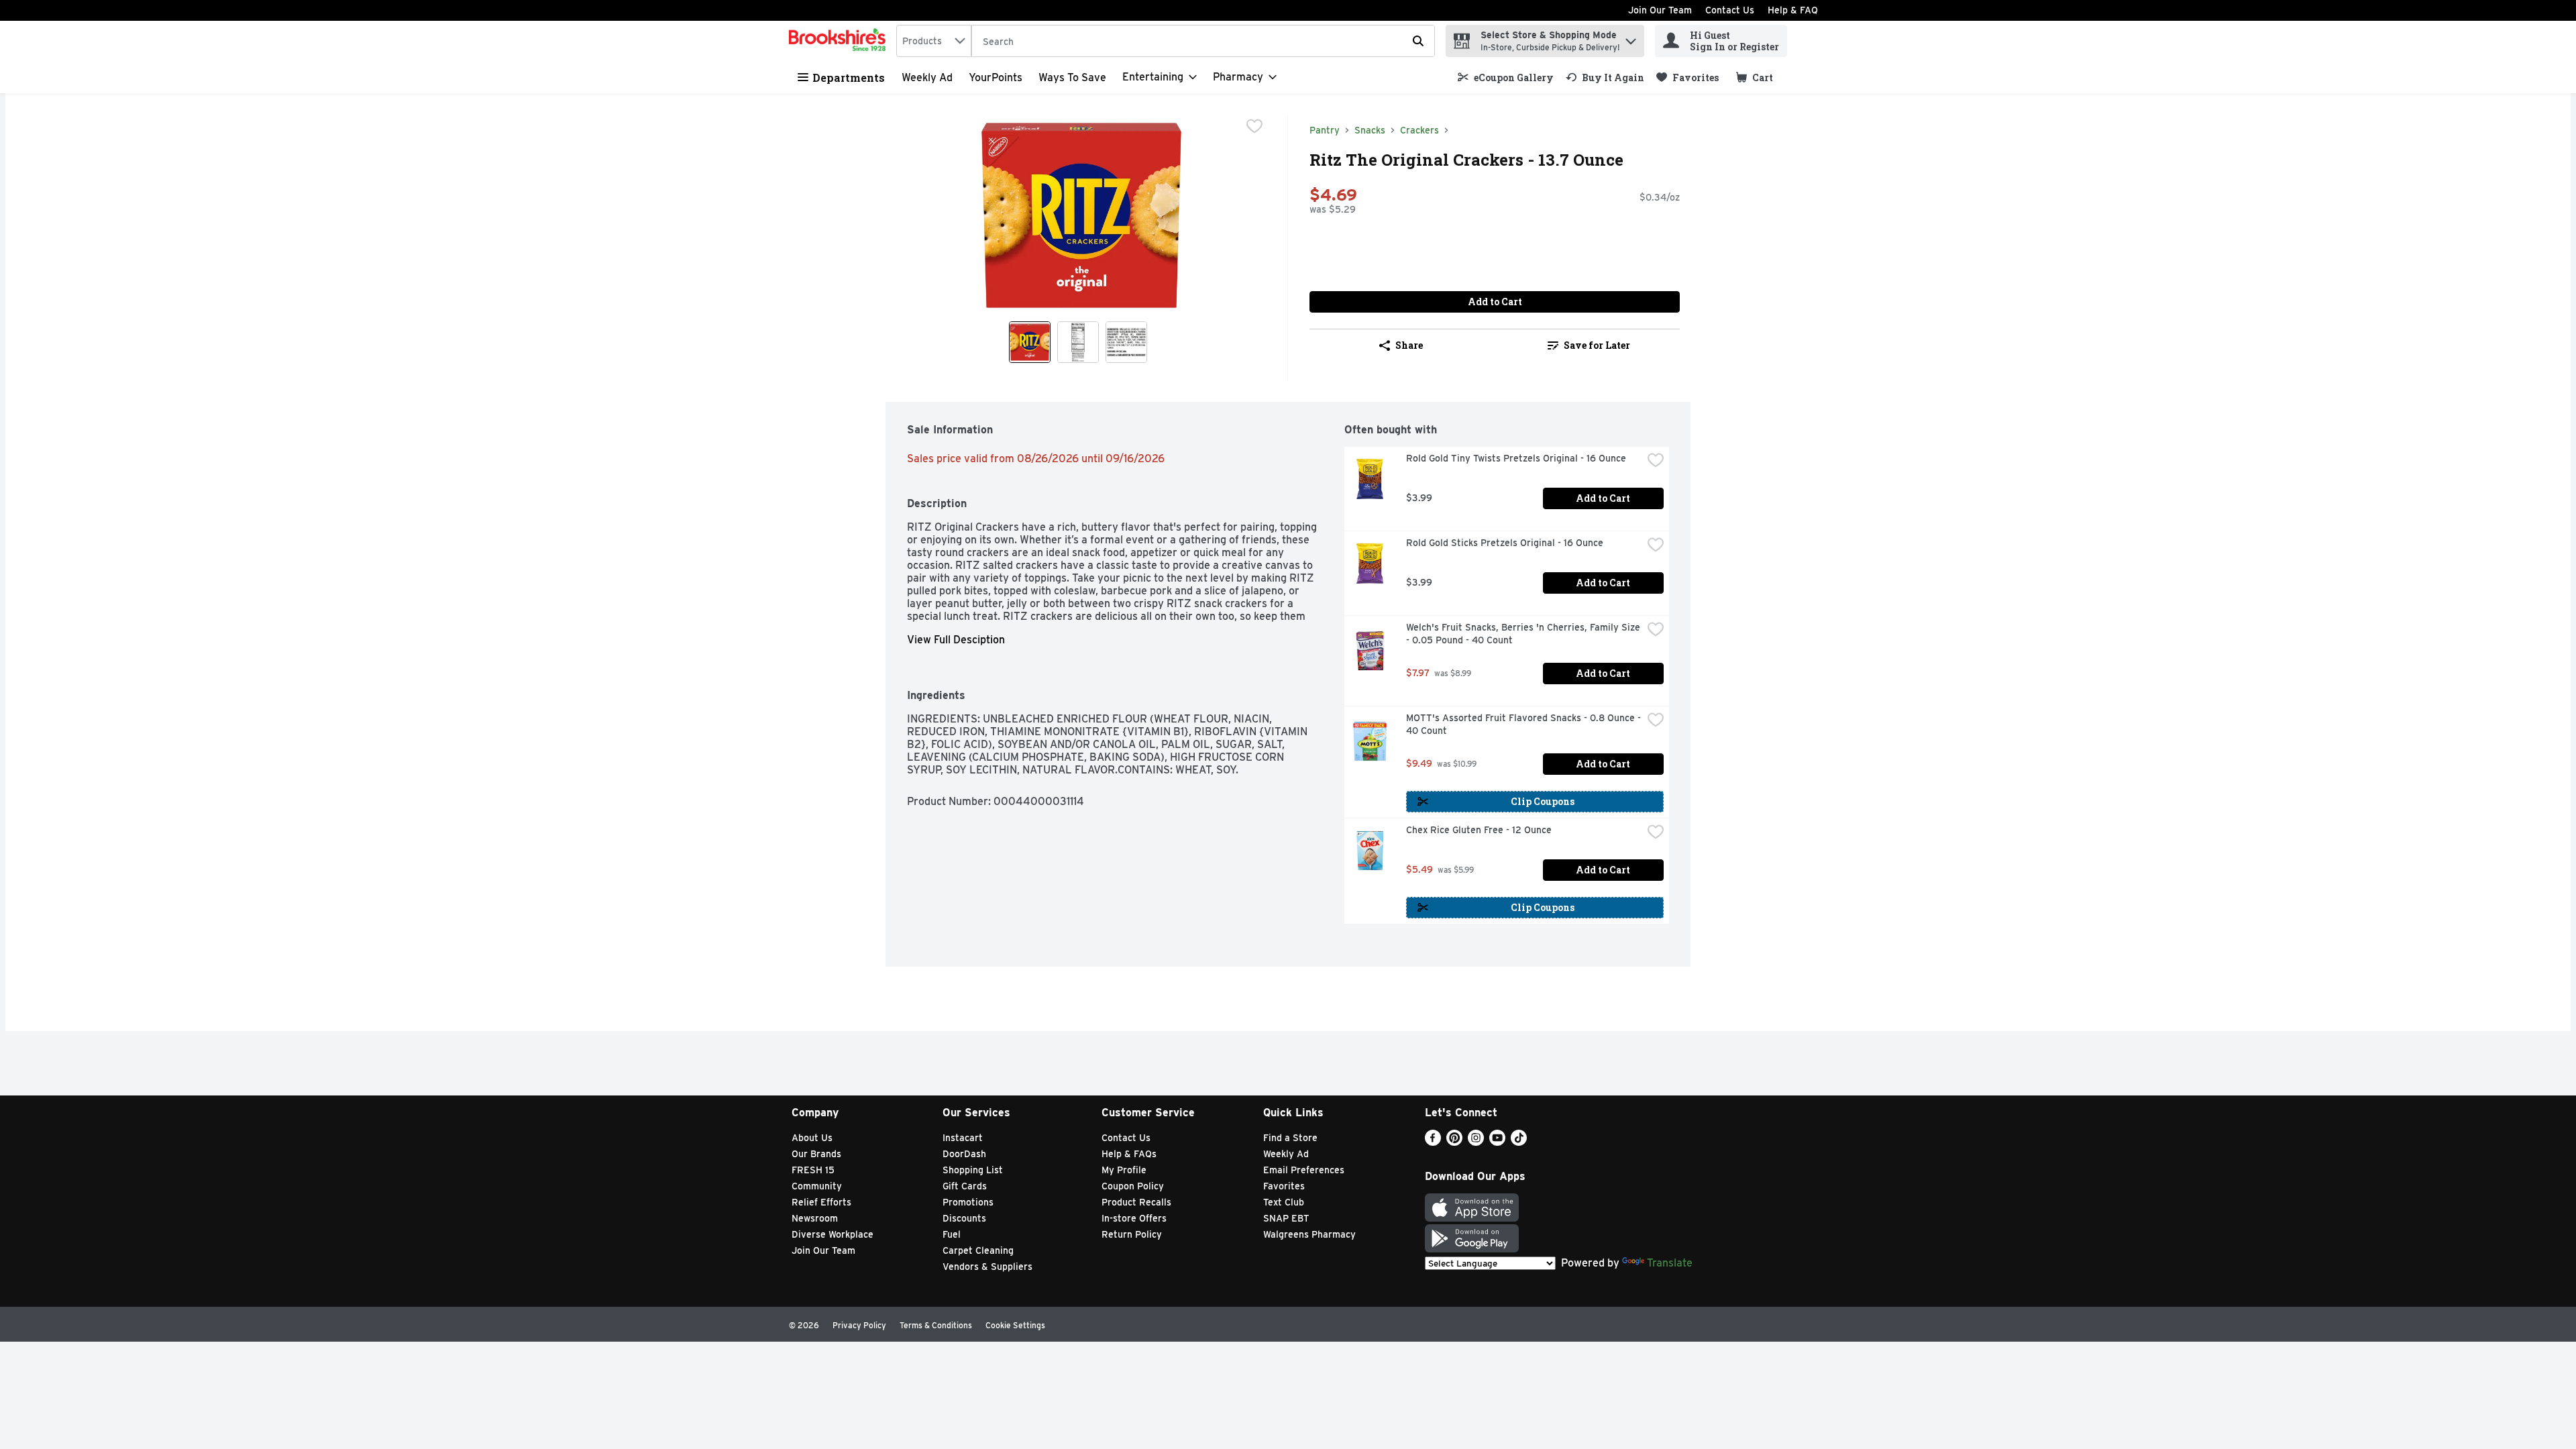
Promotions (968, 1202)
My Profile (1124, 1170)
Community (817, 1186)
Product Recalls (1136, 1202)
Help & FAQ (1793, 10)
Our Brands (816, 1154)
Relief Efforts (821, 1202)
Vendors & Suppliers (987, 1267)
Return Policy (1132, 1234)
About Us (812, 1138)
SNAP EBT (1286, 1218)
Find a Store (1290, 1138)
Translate (1670, 1263)
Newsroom (815, 1218)
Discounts (964, 1218)
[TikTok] (1519, 1142)
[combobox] (934, 41)
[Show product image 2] (1078, 342)
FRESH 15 (813, 1170)
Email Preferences (1304, 1170)
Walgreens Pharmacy (1309, 1234)
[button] (1631, 38)
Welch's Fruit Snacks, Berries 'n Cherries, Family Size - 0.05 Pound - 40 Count (1524, 634)
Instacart (963, 1138)
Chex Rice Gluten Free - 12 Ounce (1479, 830)
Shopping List (973, 1170)
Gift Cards (965, 1186)
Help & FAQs (1129, 1154)
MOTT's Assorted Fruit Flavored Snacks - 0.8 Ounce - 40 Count (1524, 724)
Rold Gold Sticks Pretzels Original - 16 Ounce (1505, 543)
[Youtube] (1497, 1142)
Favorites (1284, 1186)
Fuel (952, 1234)
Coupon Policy (1133, 1186)
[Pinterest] (1454, 1142)
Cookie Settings (1015, 1325)
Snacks (1370, 130)
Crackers (1419, 130)
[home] (840, 41)
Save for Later (1597, 345)
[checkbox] (1254, 126)
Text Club (1284, 1202)
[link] (1506, 77)
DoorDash (964, 1154)
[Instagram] (1476, 1142)
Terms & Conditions (936, 1325)
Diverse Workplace (833, 1234)
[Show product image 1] (1030, 342)
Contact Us (1730, 10)
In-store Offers (1134, 1218)
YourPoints (996, 77)
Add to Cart (1495, 302)
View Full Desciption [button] (956, 640)
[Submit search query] (1418, 41)
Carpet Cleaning (978, 1250)
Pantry (1325, 130)
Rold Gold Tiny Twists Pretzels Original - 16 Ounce (1516, 458)
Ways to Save (1072, 77)
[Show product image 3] (1126, 342)
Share (1409, 345)
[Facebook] (1433, 1142)
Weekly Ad (927, 77)
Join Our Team (1660, 10)
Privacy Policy (859, 1325)
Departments (849, 77)
